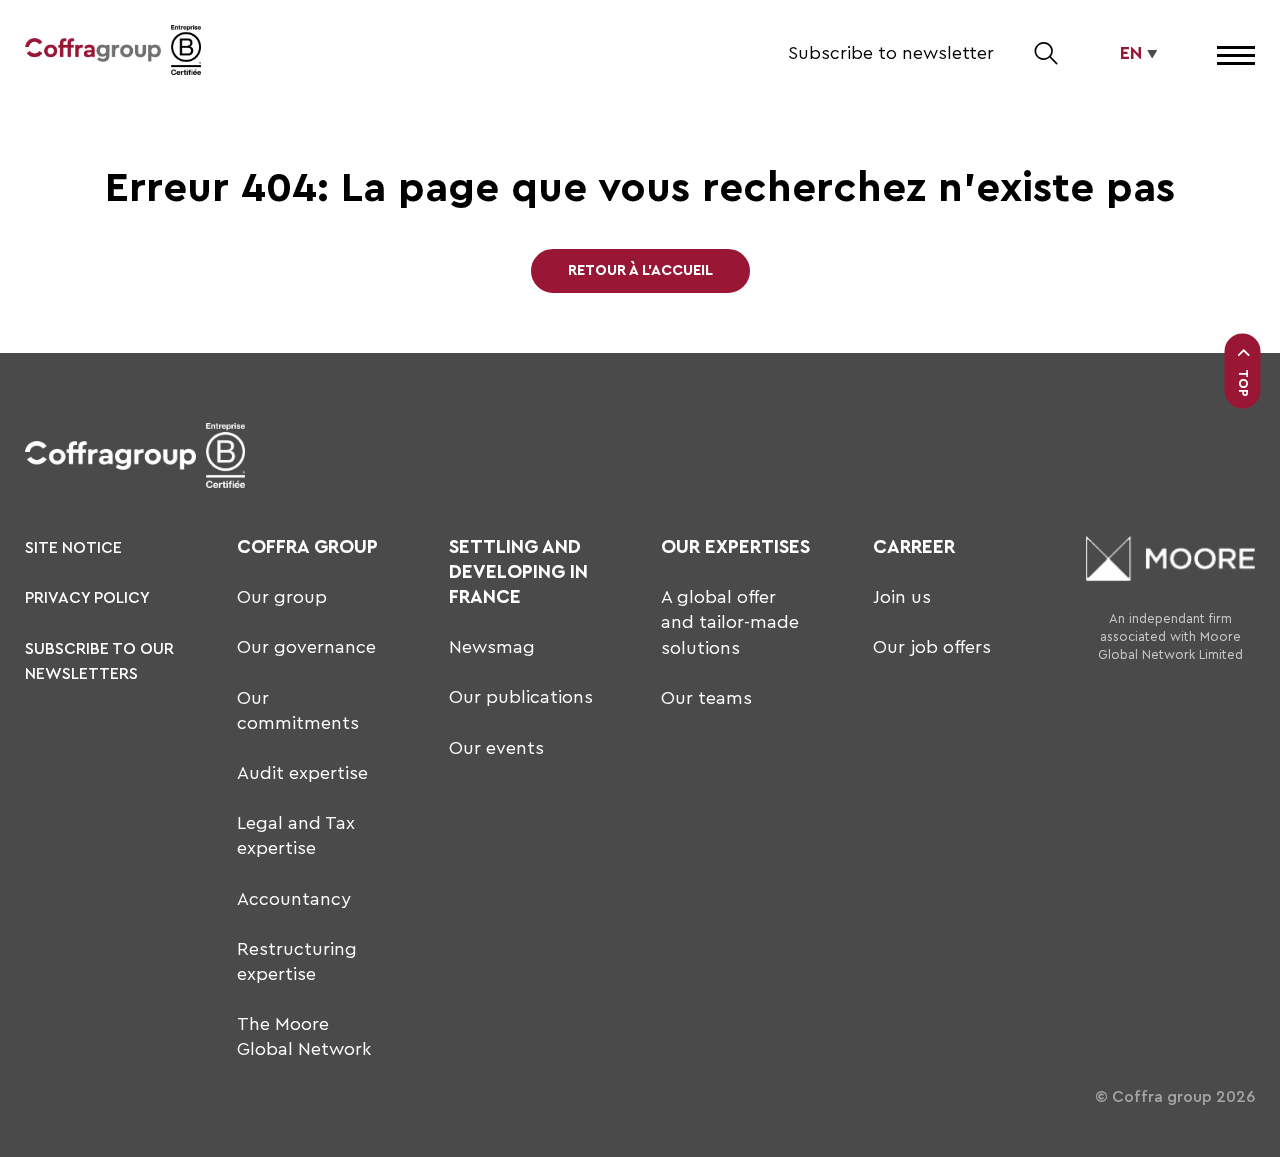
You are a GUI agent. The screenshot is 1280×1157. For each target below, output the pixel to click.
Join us (902, 597)
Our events (496, 748)
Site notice (73, 548)
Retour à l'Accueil (640, 270)
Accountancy (294, 899)
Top (1243, 383)
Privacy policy (87, 598)
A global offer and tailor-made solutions (730, 622)
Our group (282, 597)
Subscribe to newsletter (891, 53)
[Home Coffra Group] (93, 53)
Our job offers (932, 647)
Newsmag (492, 647)
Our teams (706, 698)
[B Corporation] (186, 53)
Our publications (521, 697)
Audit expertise (302, 773)
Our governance (306, 647)
